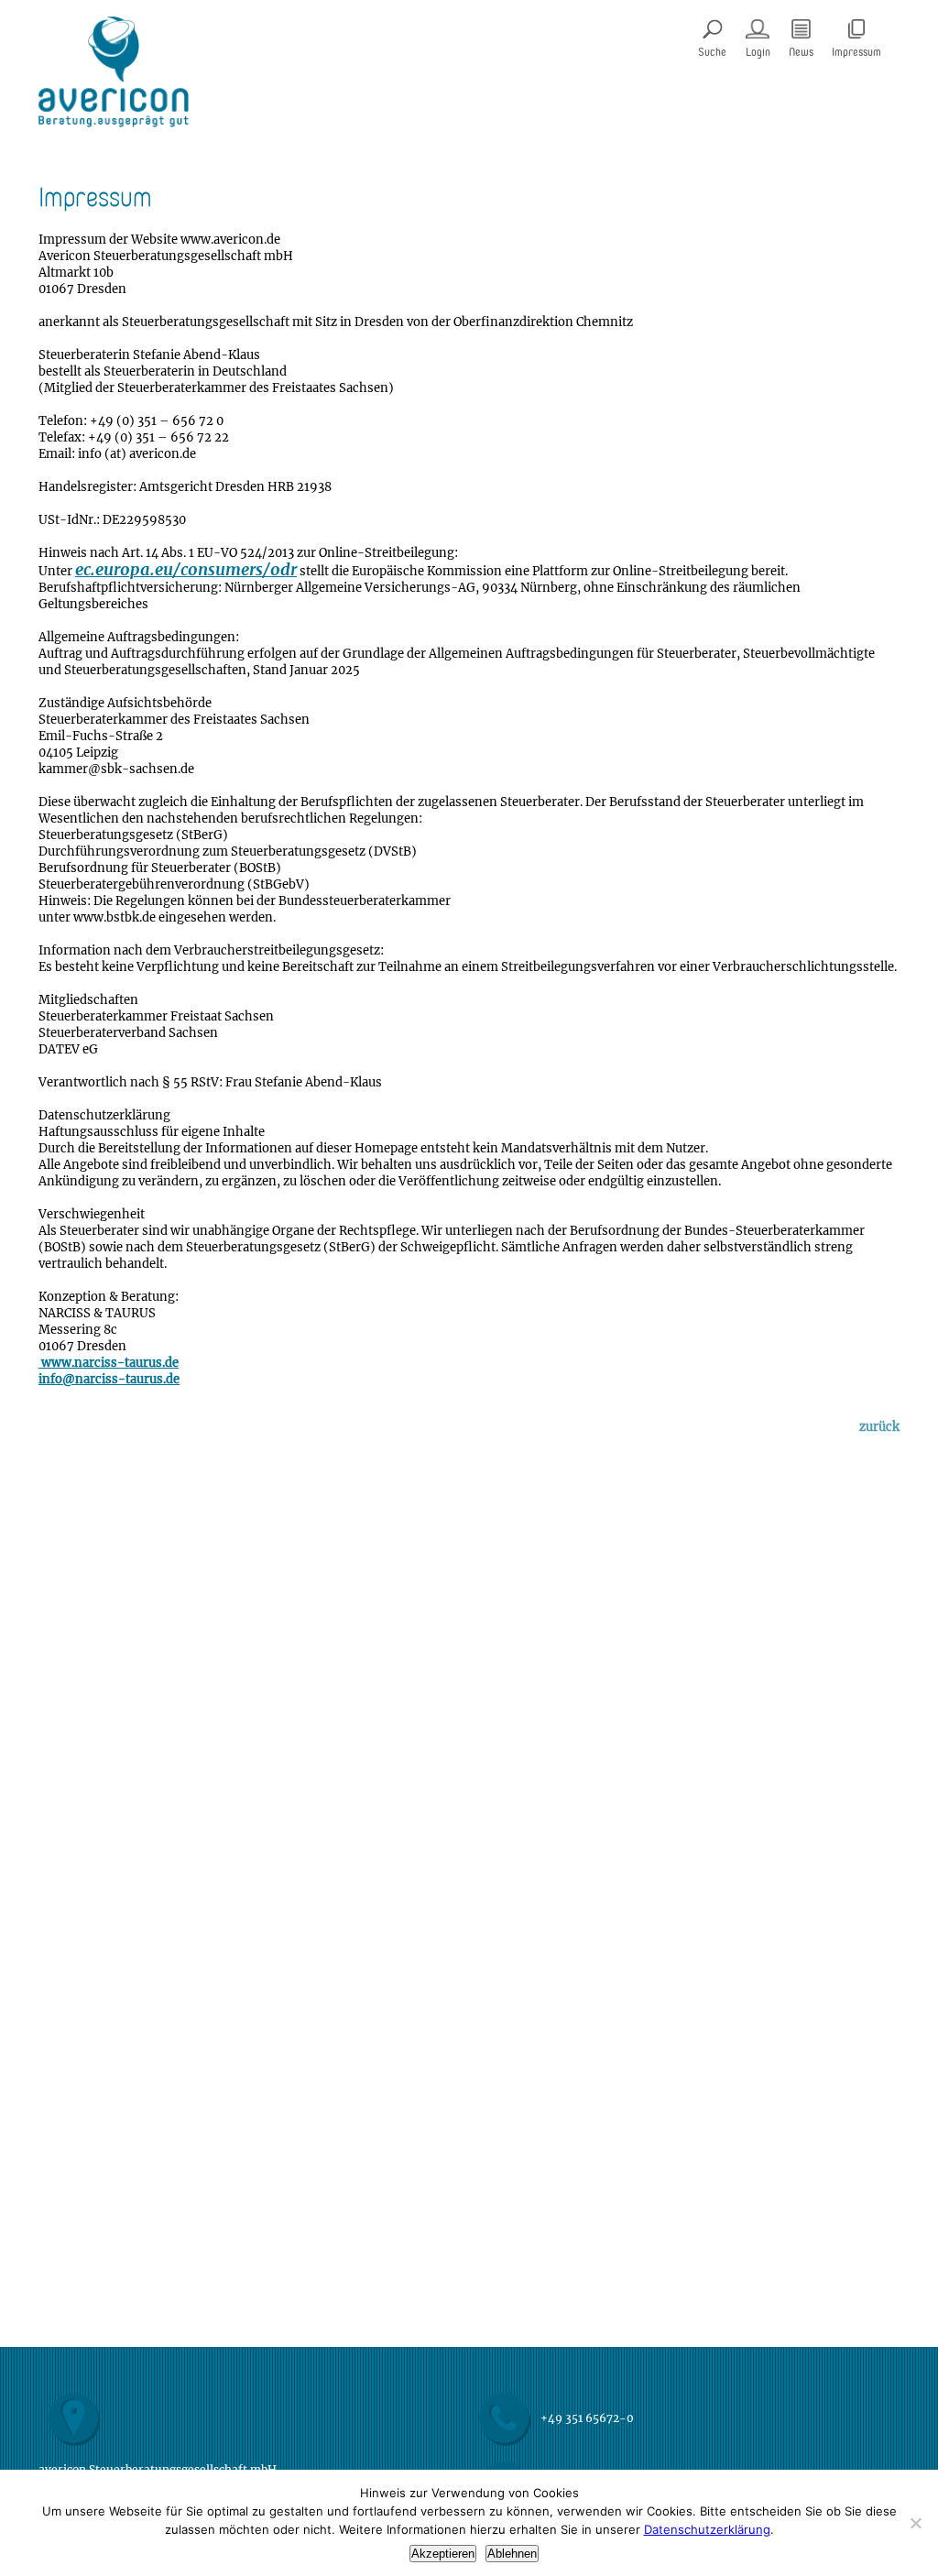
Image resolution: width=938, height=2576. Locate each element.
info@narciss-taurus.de (109, 1380)
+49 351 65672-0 (587, 2418)
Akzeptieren (443, 2554)
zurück (879, 1428)
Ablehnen (512, 2554)
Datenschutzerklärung (707, 2529)
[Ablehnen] (915, 2523)
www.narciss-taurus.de (109, 1364)
